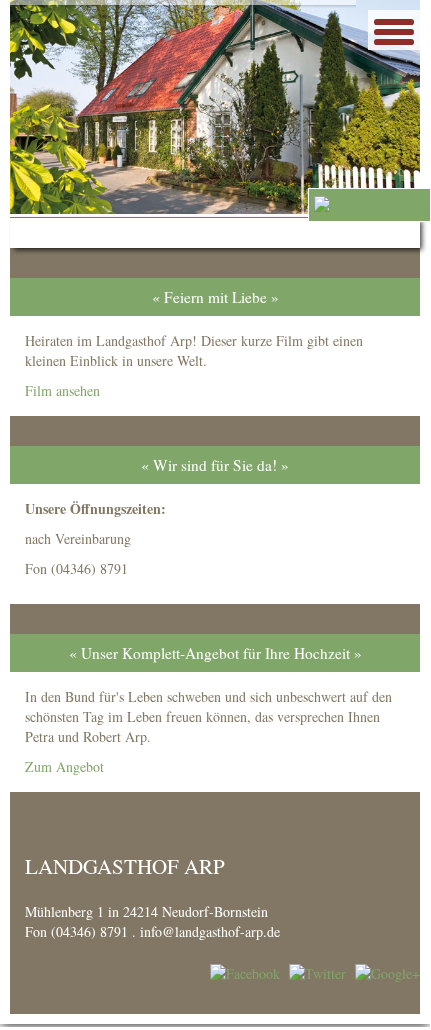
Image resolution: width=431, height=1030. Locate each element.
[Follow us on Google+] (387, 971)
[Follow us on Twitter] (317, 971)
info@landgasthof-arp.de (210, 931)
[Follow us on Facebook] (245, 971)
